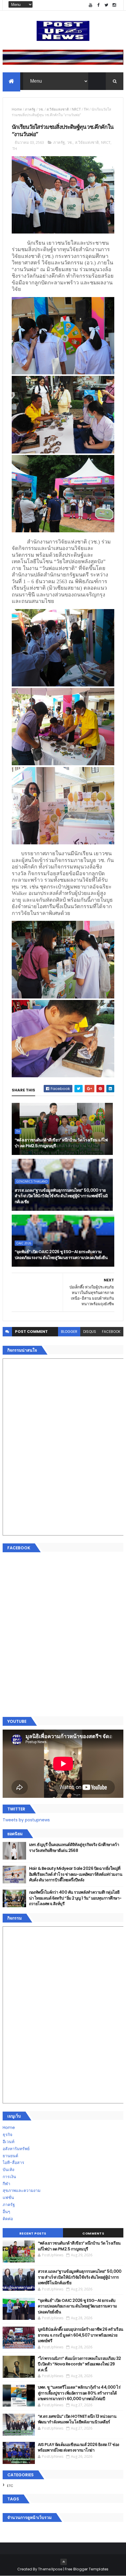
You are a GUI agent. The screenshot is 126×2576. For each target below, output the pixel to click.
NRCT (76, 109)
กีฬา (6, 2184)
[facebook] (98, 5)
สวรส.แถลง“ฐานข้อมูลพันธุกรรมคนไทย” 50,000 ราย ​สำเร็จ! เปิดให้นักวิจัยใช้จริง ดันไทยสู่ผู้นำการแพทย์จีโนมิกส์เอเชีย (61, 1196)
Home (17, 109)
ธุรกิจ (7, 2135)
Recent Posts (33, 2233)
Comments (93, 2233)
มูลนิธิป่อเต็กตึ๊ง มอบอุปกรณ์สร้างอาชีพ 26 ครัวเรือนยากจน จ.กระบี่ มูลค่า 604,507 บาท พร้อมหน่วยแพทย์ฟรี (81, 2335)
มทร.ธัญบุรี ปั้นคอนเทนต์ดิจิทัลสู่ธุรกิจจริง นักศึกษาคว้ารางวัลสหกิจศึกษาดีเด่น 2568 (74, 1848)
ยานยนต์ (10, 2156)
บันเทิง (8, 2170)
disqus (90, 1332)
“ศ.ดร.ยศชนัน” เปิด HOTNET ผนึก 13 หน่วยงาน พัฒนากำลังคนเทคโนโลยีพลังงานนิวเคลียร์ (77, 2419)
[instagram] (114, 5)
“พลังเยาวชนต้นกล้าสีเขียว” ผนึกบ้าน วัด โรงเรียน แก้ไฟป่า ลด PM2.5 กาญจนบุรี (61, 1143)
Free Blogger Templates (87, 2569)
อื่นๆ (6, 2212)
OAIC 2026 (24, 1243)
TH (86, 109)
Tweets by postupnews (26, 1820)
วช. (41, 109)
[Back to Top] (64, 2562)
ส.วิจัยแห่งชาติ (58, 109)
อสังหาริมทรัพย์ (16, 2149)
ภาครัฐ (30, 109)
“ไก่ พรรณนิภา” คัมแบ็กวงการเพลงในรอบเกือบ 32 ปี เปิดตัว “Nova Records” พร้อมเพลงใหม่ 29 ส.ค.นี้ (79, 2364)
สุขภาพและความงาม (22, 2190)
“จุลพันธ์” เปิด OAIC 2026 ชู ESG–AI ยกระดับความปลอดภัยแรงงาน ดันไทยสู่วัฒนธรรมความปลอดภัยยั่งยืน (61, 1255)
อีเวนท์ (8, 2142)
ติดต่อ (8, 2219)
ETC (10, 2486)
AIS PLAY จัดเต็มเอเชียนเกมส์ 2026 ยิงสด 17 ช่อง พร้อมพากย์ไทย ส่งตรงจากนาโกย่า (79, 2447)
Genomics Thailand (32, 1181)
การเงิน (9, 2177)
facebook (111, 1332)
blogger (69, 1332)
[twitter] (106, 5)
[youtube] (91, 5)
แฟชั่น (8, 2197)
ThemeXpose (50, 2569)
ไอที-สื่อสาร (13, 2162)
